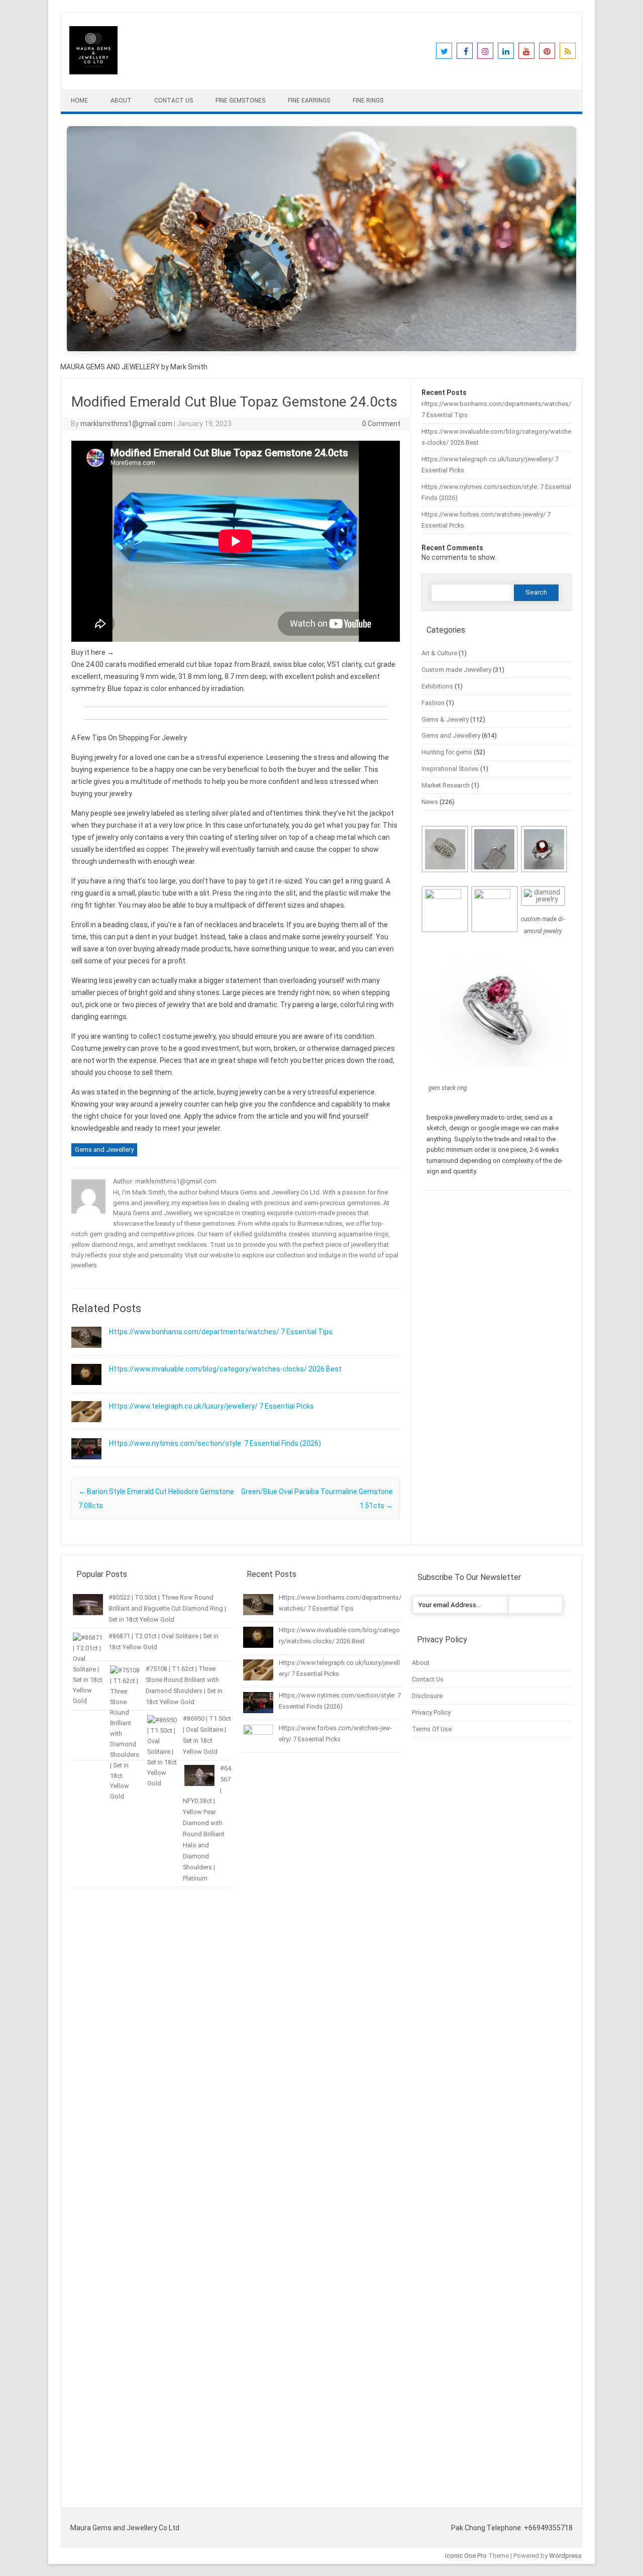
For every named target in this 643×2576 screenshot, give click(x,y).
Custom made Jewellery (456, 670)
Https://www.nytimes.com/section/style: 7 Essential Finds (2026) (215, 1443)
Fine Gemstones (240, 101)
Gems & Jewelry (445, 719)
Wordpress (565, 2556)
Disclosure (427, 1696)
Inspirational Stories (450, 769)
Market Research (446, 785)
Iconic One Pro (466, 2556)
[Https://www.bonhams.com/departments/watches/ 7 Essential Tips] (86, 1352)
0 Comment (381, 424)
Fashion (433, 703)
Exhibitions (437, 686)
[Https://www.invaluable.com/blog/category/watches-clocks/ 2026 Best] (86, 1390)
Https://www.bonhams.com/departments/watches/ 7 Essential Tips (221, 1332)
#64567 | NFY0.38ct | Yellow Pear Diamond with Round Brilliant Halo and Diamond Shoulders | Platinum (207, 1823)
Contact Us (174, 101)
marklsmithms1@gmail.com (126, 424)
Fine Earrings (309, 101)
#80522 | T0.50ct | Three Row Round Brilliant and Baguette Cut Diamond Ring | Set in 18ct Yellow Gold (167, 1608)
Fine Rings (368, 101)
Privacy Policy (431, 1712)
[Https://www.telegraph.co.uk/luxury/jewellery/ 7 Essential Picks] (86, 1427)
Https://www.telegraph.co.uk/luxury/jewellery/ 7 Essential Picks (211, 1406)
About (121, 101)
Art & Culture (439, 653)
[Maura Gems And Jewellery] (93, 72)
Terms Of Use (432, 1729)
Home (79, 101)
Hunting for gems (447, 752)
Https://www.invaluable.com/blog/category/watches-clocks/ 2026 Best (225, 1369)
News (430, 802)
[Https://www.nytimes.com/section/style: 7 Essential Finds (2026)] (86, 1464)
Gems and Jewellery (104, 1150)
